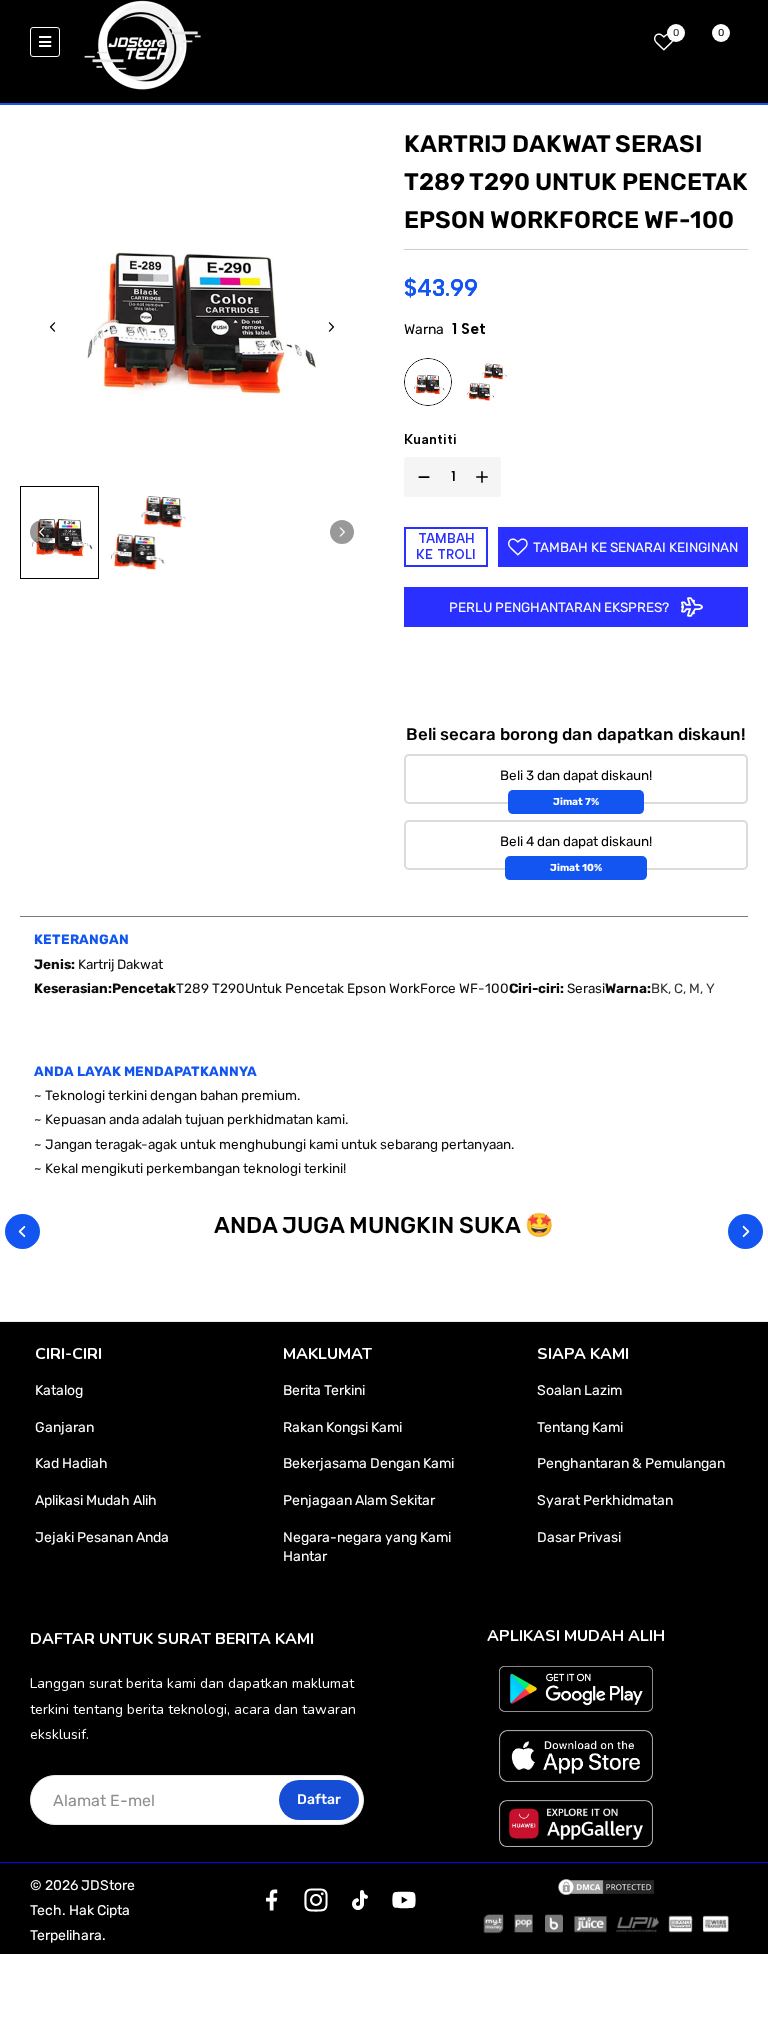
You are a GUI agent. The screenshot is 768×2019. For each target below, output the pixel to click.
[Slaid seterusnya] (331, 327)
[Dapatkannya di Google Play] (576, 1689)
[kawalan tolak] (420, 477)
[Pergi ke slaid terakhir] (53, 327)
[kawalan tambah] (486, 477)
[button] (59, 532)
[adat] (272, 1900)
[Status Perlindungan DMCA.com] (606, 1886)
